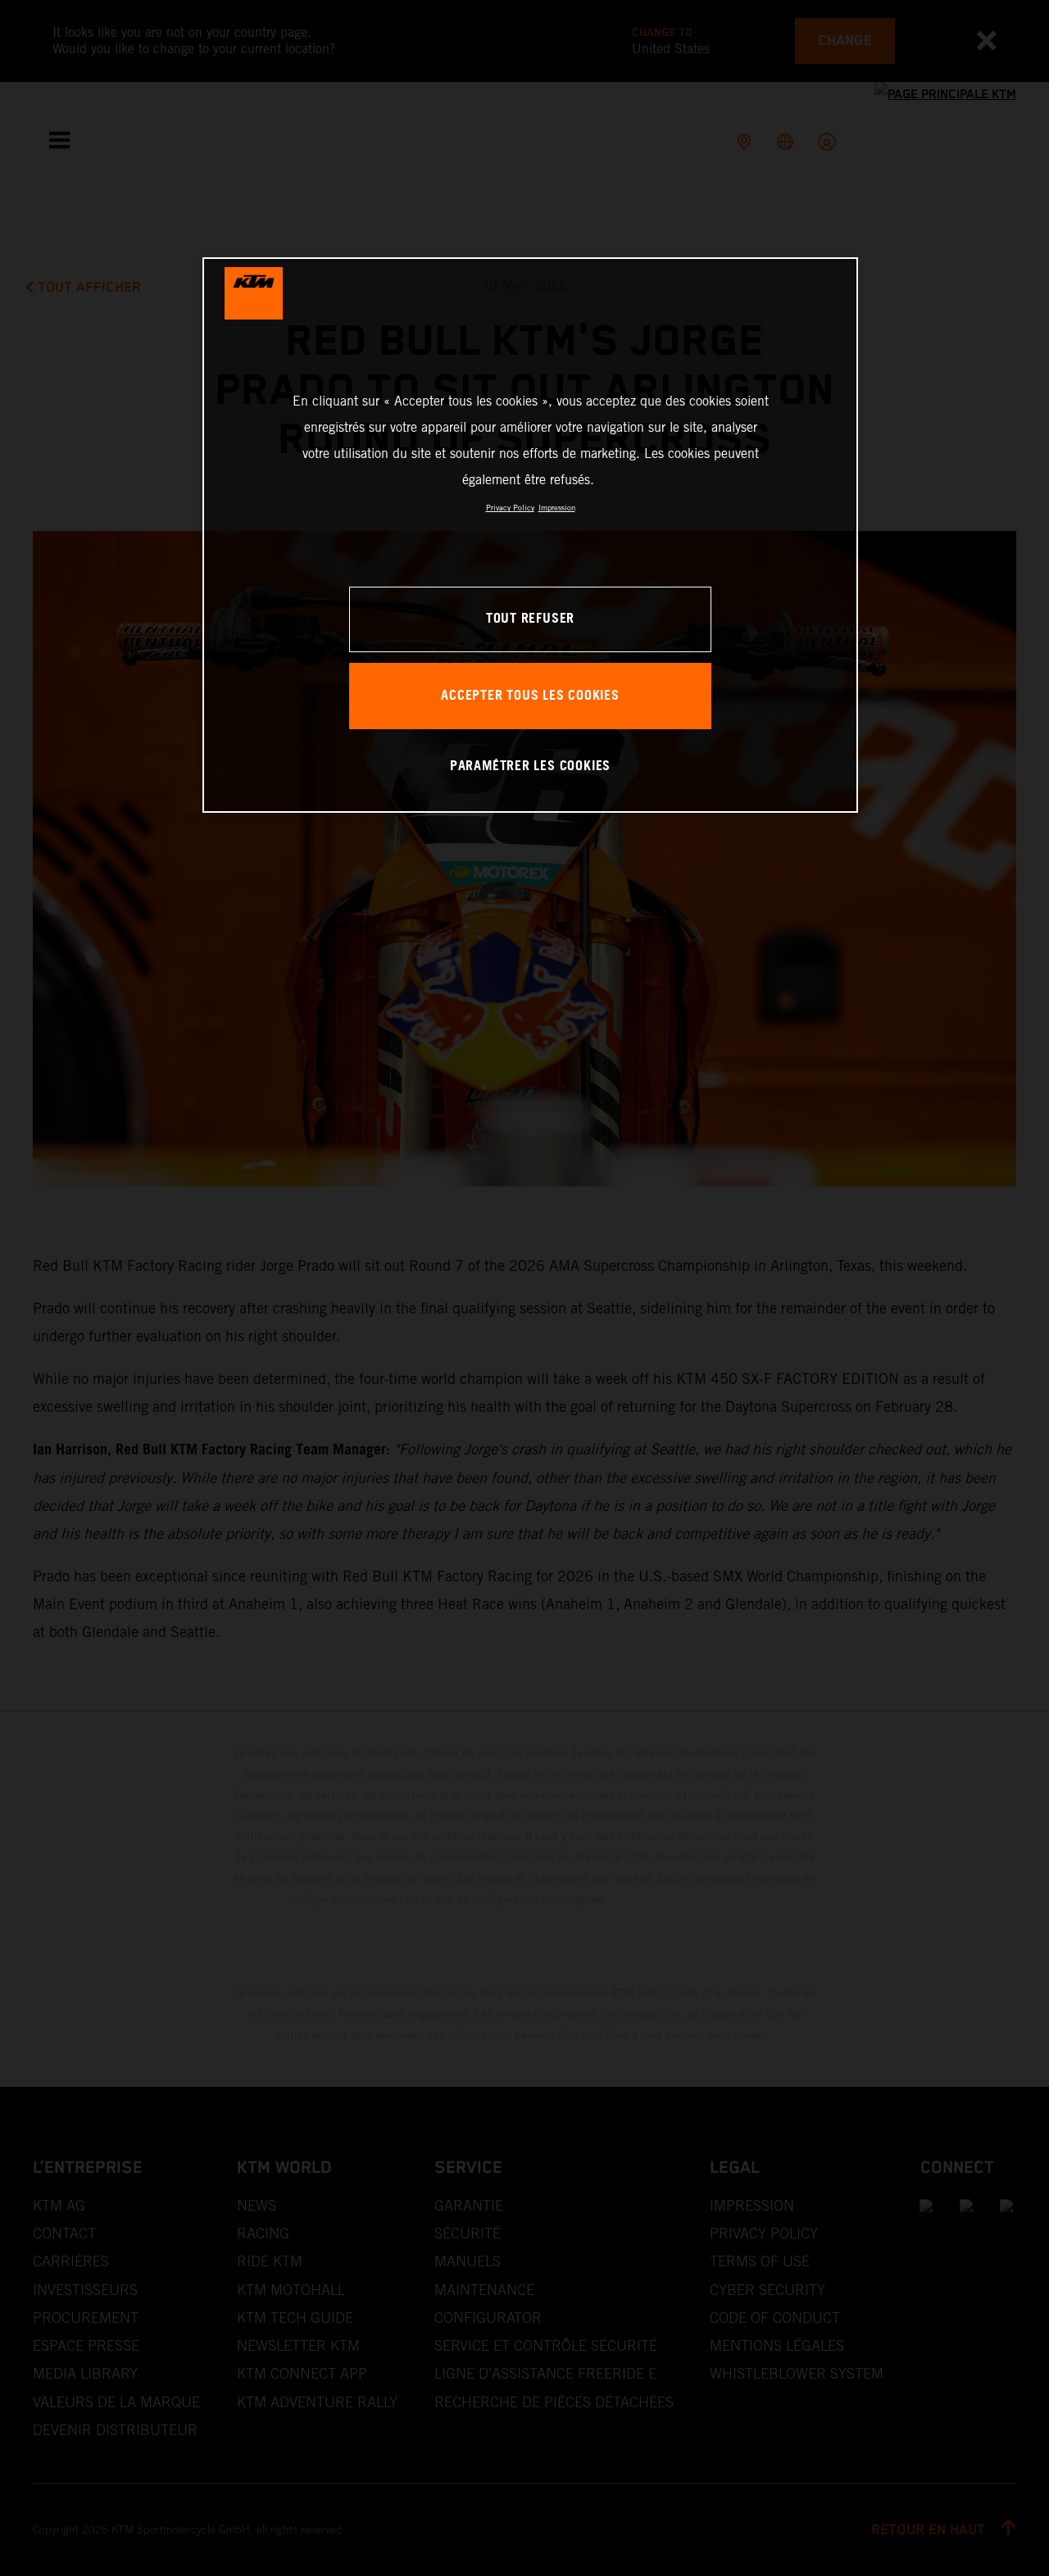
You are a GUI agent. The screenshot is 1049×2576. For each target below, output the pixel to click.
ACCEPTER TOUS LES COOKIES (530, 696)
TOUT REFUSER (530, 619)
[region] (530, 535)
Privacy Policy (510, 508)
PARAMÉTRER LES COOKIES (530, 766)
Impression (557, 508)
